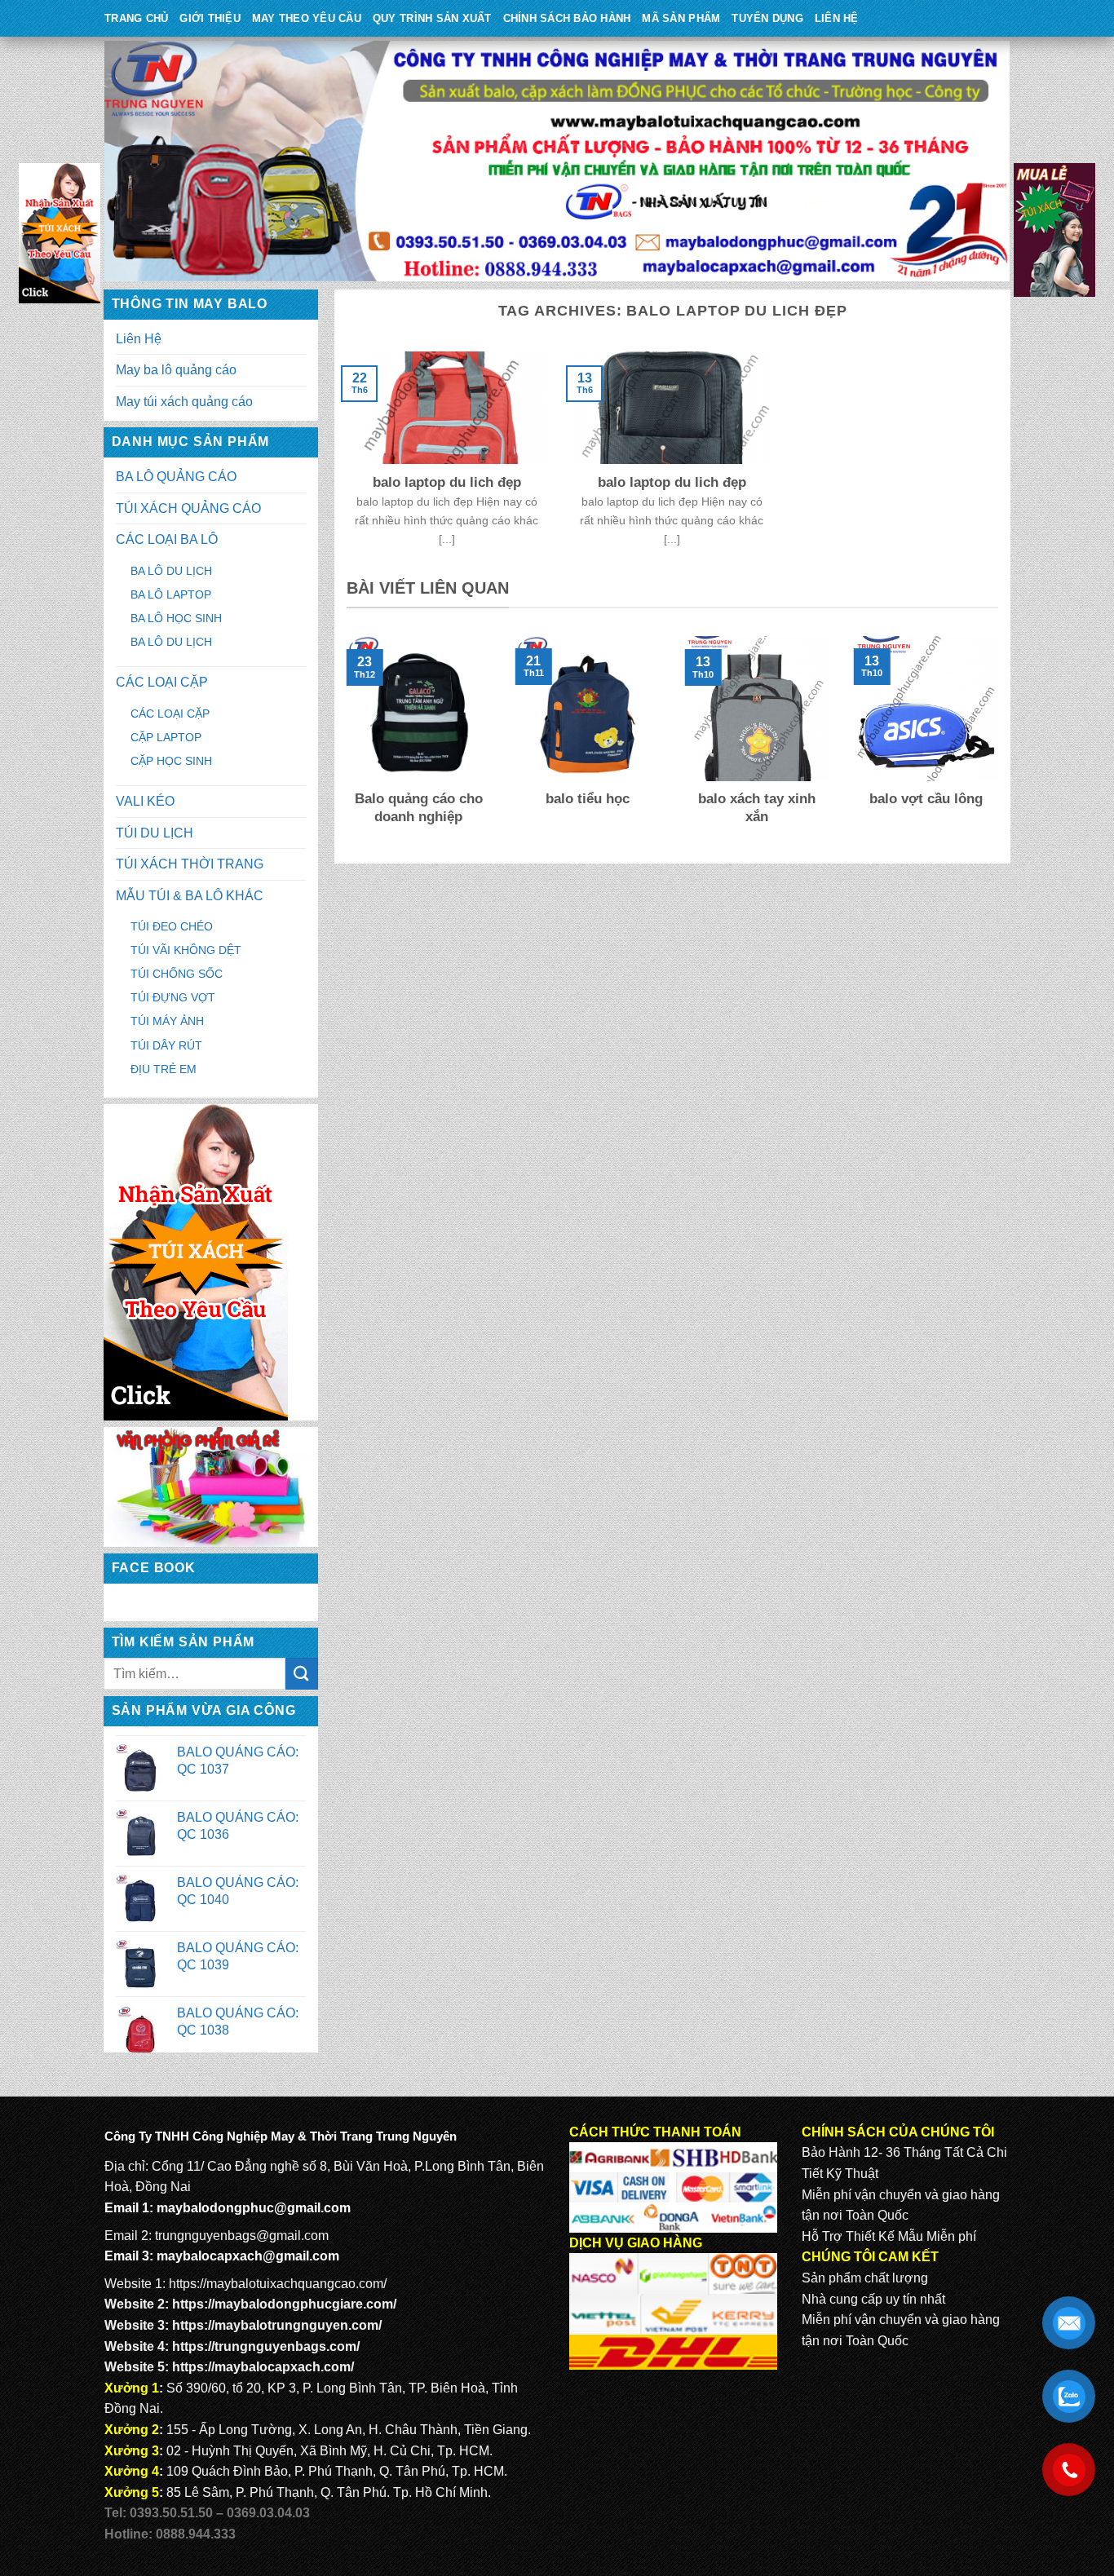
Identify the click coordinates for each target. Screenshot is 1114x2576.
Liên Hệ (837, 18)
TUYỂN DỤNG (767, 18)
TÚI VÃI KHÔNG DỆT (186, 950)
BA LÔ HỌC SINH (176, 618)
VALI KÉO (145, 801)
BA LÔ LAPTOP (171, 594)
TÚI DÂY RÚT (166, 1045)
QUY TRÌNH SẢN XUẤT (432, 18)
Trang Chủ (136, 18)
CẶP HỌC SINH (171, 761)
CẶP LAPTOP (166, 737)
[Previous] (343, 742)
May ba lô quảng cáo (176, 370)
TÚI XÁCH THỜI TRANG (190, 864)
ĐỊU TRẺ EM (164, 1069)
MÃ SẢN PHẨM (681, 18)
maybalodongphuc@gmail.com (254, 2208)
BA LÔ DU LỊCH (171, 571)
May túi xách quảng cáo (184, 402)
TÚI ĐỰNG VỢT (173, 997)
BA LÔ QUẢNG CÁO (176, 477)
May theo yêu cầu (307, 18)
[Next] (1001, 742)
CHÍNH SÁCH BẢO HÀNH (567, 18)
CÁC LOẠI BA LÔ (167, 539)
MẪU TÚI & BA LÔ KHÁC (190, 896)
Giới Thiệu (210, 18)
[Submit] (302, 1674)
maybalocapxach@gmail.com (248, 2256)
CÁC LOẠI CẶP (162, 682)
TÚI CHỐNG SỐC (177, 974)
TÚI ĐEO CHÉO (172, 926)
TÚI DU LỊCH (155, 833)
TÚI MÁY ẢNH (167, 1021)
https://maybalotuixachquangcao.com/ (278, 2284)
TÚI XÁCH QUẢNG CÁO (188, 508)
